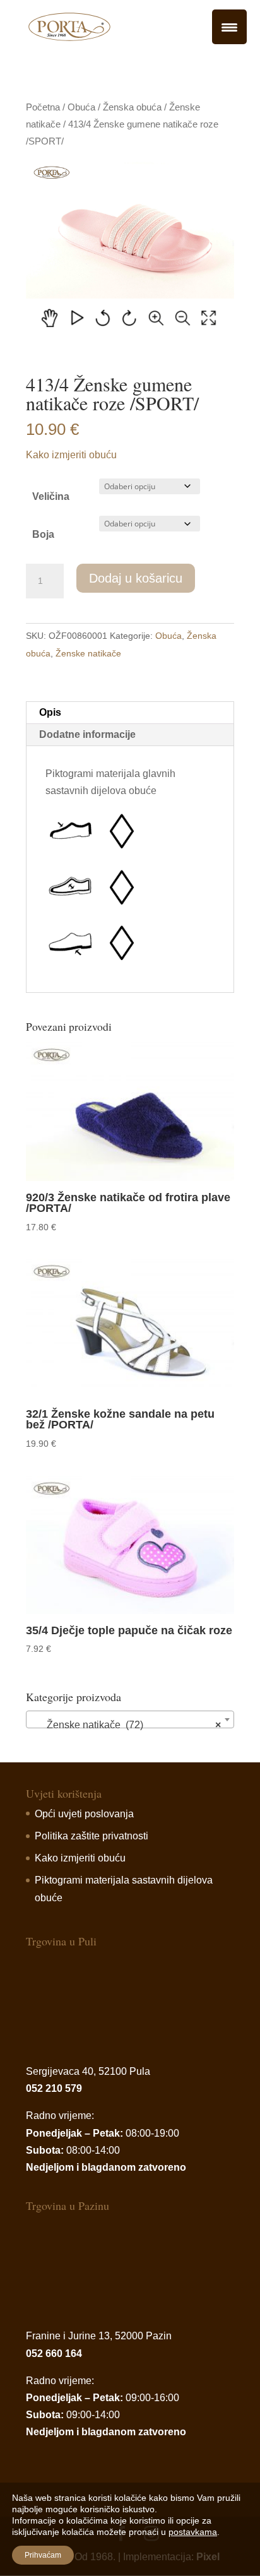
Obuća (81, 107)
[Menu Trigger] (229, 27)
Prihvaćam (43, 2555)
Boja (43, 534)
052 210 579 (54, 2088)
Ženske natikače (88, 653)
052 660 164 (54, 2353)
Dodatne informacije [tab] (87, 734)
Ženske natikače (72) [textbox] (126, 1725)
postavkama (193, 2532)
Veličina (51, 496)
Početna (43, 107)
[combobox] (130, 1719)
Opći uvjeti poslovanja (84, 1814)
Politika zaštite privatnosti (92, 1836)
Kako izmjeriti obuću (71, 455)
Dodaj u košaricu (136, 578)
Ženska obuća (132, 107)
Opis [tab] (50, 712)
